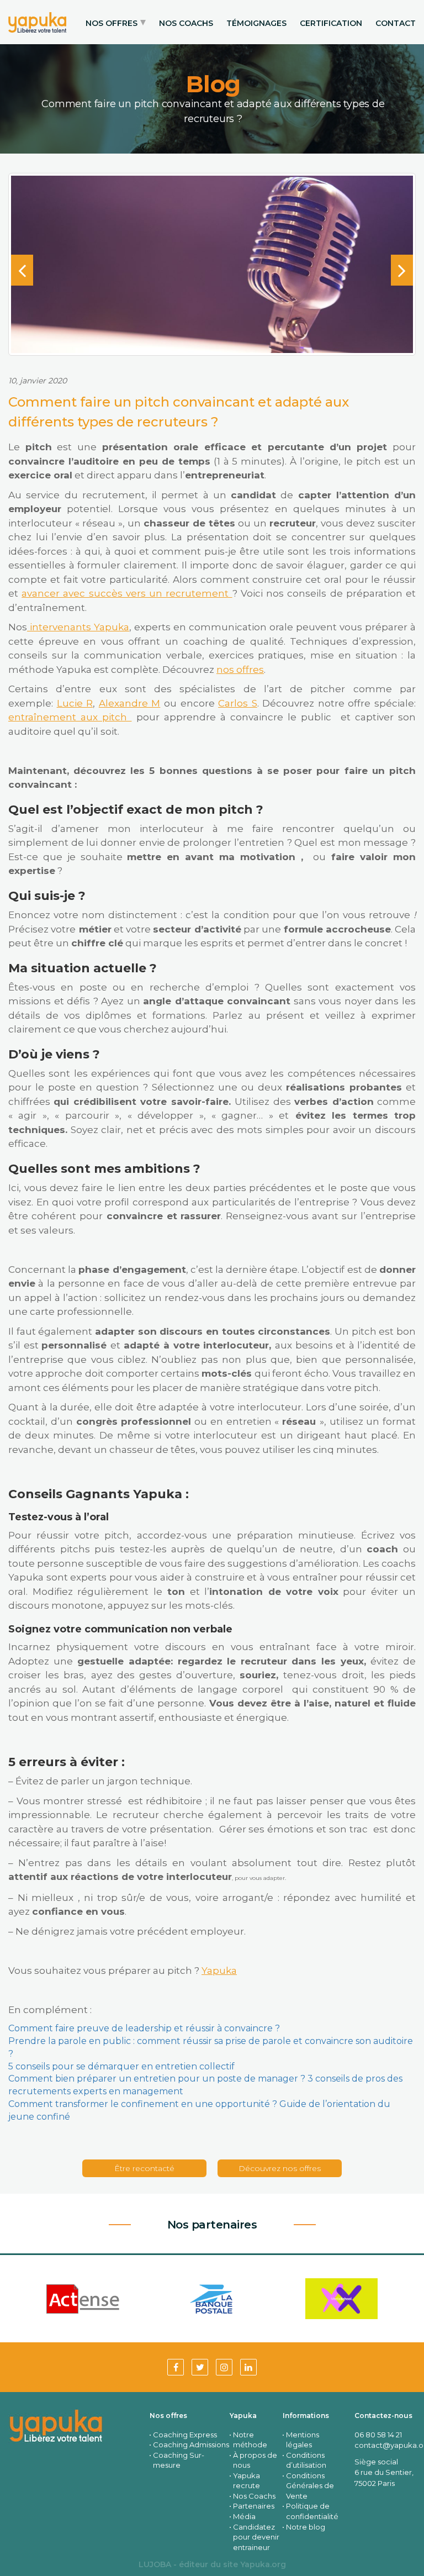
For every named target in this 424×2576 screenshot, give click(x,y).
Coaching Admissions (191, 2445)
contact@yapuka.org (385, 2445)
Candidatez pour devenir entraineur (256, 2537)
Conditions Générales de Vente (310, 2486)
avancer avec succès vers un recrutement (127, 593)
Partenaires (254, 2506)
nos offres (240, 670)
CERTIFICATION (331, 23)
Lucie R (75, 703)
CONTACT (396, 23)
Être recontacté (144, 2168)
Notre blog (306, 2527)
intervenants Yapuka (78, 627)
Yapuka (219, 1971)
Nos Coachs (254, 2496)
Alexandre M (130, 703)
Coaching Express (185, 2435)
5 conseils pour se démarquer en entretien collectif (121, 2066)
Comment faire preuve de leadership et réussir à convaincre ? (144, 2028)
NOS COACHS (186, 23)
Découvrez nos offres (280, 2168)
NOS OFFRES (112, 23)
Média (244, 2516)
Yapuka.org (263, 2564)
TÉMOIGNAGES (256, 23)
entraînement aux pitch (70, 717)
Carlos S (238, 703)
